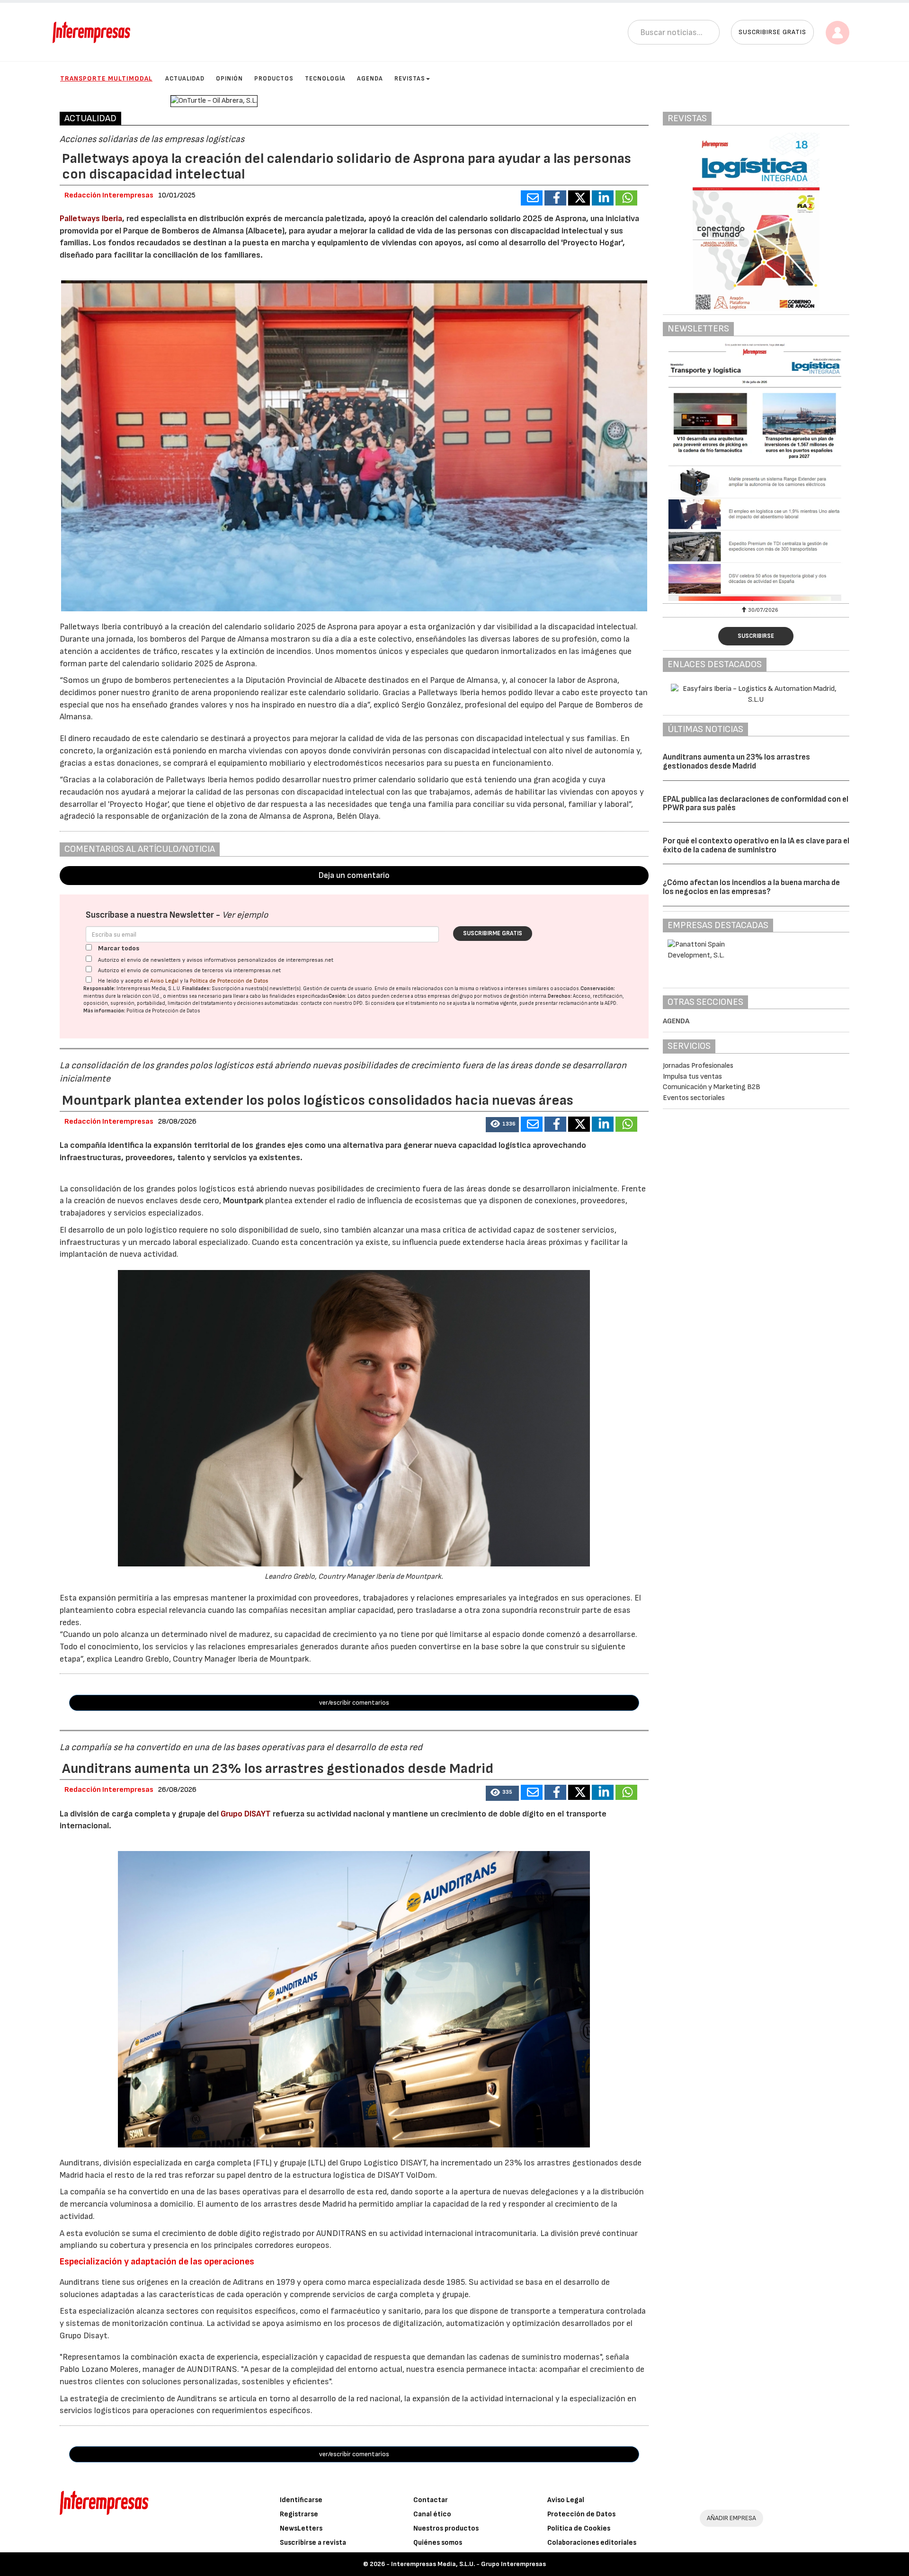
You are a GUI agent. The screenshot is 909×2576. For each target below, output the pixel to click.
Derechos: (560, 996)
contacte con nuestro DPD (332, 1003)
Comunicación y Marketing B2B (712, 1087)
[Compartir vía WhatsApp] (626, 198)
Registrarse (299, 2514)
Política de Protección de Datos (229, 981)
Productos (274, 79)
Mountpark (244, 1201)
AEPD (610, 1003)
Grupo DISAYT (246, 1814)
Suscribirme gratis (493, 933)
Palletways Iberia (91, 219)
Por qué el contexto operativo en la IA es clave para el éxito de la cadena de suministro (756, 845)
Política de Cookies (579, 2528)
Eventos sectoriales (694, 1098)
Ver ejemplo (245, 915)
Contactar (431, 2500)
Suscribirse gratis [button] (772, 32)
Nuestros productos (446, 2528)
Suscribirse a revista (313, 2543)
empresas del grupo (450, 996)
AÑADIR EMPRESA (731, 2518)
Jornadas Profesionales (698, 1066)
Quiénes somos (438, 2543)
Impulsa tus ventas (692, 1077)
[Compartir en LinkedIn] (603, 198)
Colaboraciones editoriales (592, 2543)
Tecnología (325, 79)
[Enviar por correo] (532, 198)
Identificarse (301, 2500)
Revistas (410, 79)
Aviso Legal (164, 981)
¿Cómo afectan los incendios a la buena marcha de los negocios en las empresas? (751, 887)
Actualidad (185, 79)
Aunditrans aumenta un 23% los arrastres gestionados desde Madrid (736, 762)
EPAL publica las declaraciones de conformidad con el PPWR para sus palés (756, 804)
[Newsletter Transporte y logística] (756, 472)
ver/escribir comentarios (354, 1703)
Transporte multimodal (106, 78)
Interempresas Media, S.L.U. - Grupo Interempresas (468, 2564)
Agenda (370, 79)
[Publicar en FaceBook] (555, 198)
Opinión (229, 79)
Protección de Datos (581, 2514)
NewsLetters (301, 2528)
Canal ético (432, 2514)
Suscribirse (756, 636)
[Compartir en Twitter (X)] (579, 198)
